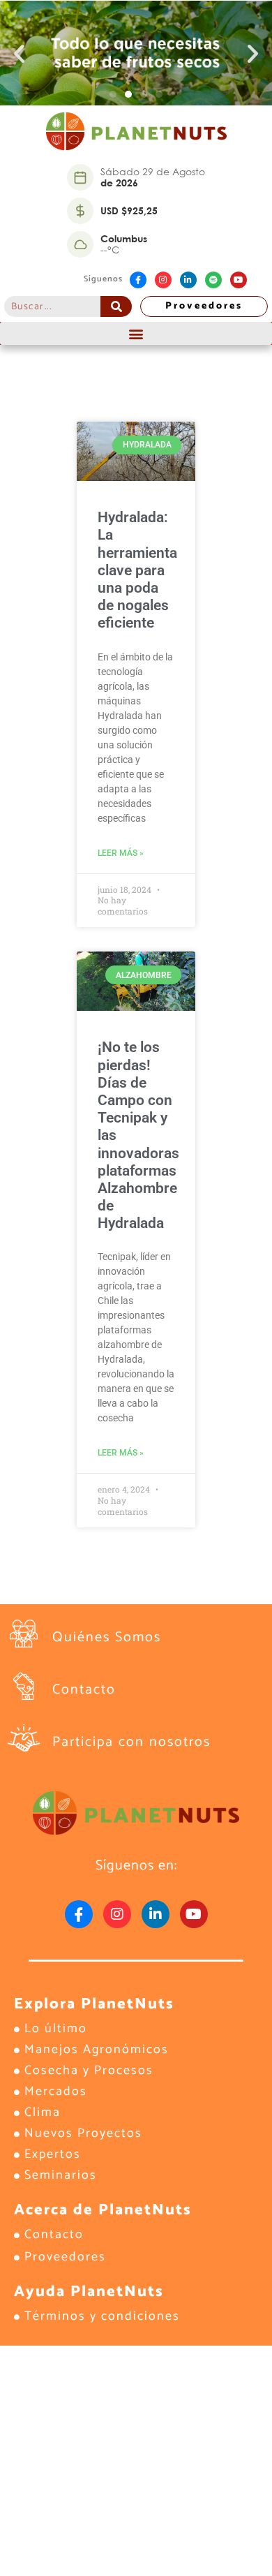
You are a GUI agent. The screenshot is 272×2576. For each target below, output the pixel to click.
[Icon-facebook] (138, 280)
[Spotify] (213, 280)
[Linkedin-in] (188, 280)
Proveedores (204, 306)
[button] (19, 53)
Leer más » (121, 853)
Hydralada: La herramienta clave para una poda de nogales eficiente (137, 570)
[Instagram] (163, 280)
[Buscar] (116, 306)
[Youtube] (239, 280)
